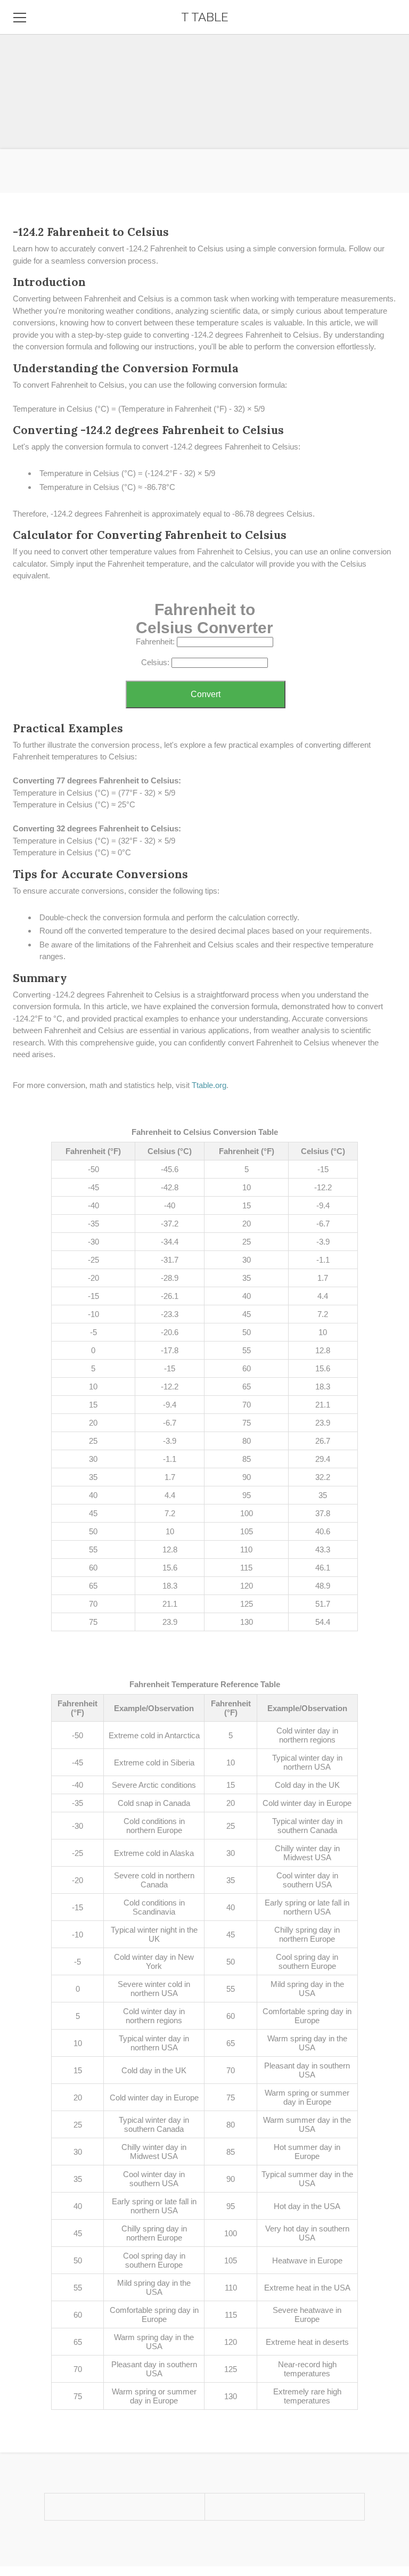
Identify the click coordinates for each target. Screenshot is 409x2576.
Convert (206, 694)
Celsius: (155, 662)
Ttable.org (209, 1085)
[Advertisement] (204, 75)
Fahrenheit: (155, 641)
